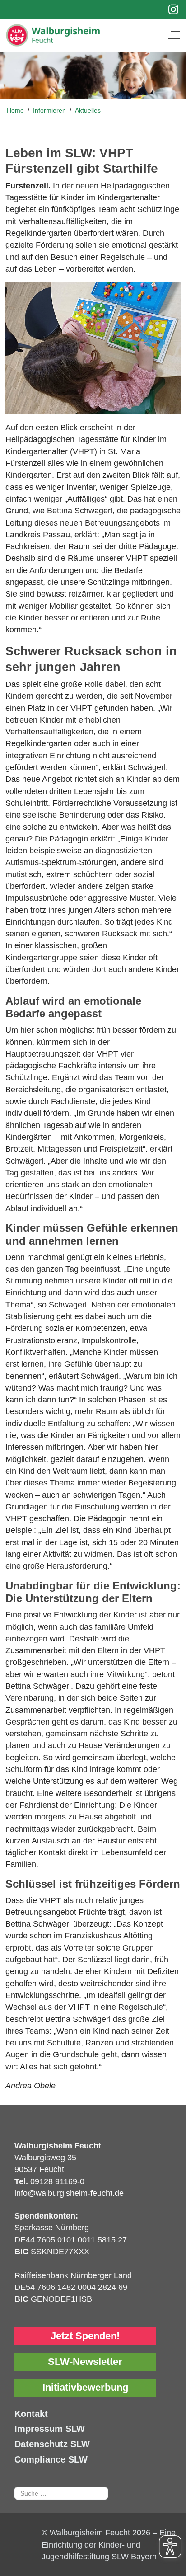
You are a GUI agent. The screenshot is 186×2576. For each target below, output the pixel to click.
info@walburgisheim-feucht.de (69, 2193)
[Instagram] (174, 9)
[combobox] (61, 2493)
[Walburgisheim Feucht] (86, 35)
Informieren (50, 110)
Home (15, 110)
